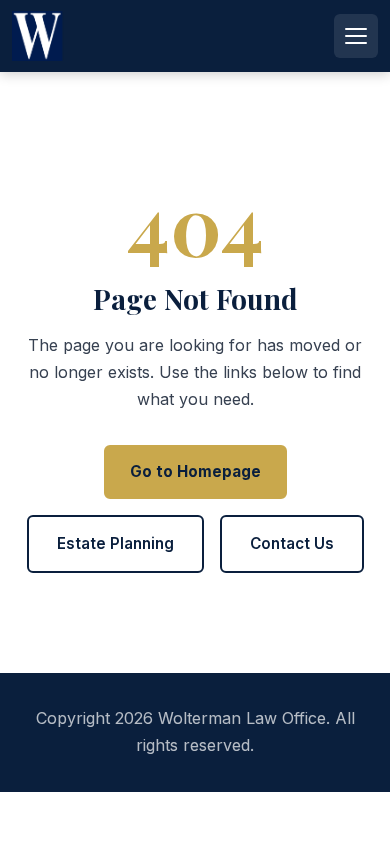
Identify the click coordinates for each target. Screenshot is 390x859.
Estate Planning (115, 543)
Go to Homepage (195, 471)
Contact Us (292, 543)
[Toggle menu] (356, 36)
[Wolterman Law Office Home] (42, 36)
